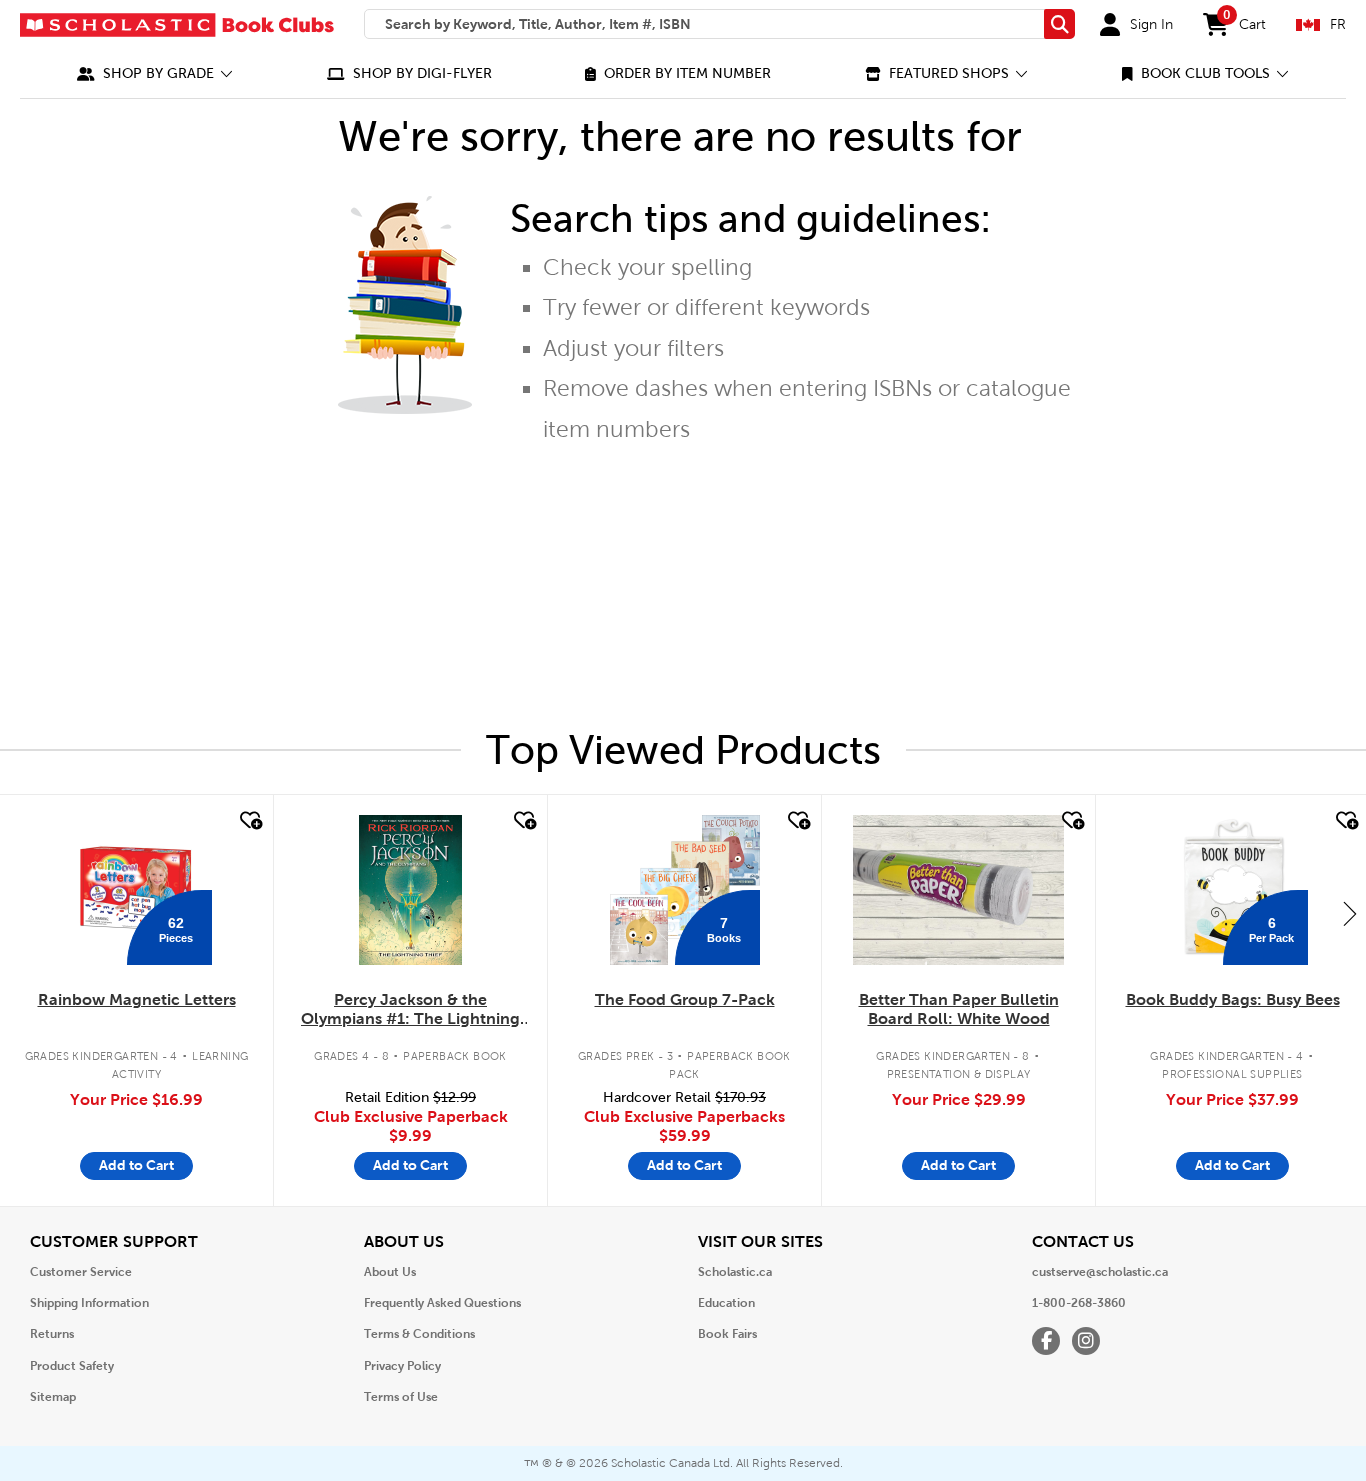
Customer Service (81, 1272)
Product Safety (72, 1366)
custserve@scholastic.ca (1100, 1272)
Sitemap (53, 1397)
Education (726, 1303)
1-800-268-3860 (1079, 1303)
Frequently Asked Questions (442, 1303)
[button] (155, 73)
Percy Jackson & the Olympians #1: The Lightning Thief (410, 1010)
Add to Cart (136, 1165)
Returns (52, 1334)
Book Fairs (727, 1334)
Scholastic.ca (735, 1272)
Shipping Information (89, 1303)
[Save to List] (249, 821)
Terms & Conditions (419, 1334)
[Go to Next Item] (1350, 913)
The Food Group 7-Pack (685, 999)
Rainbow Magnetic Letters (137, 999)
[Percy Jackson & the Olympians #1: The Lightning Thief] (410, 890)
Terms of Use (401, 1397)
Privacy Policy (402, 1366)
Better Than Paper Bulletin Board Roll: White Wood (959, 1009)
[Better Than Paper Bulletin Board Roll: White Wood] (958, 890)
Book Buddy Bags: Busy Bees (1233, 999)
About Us (390, 1272)
